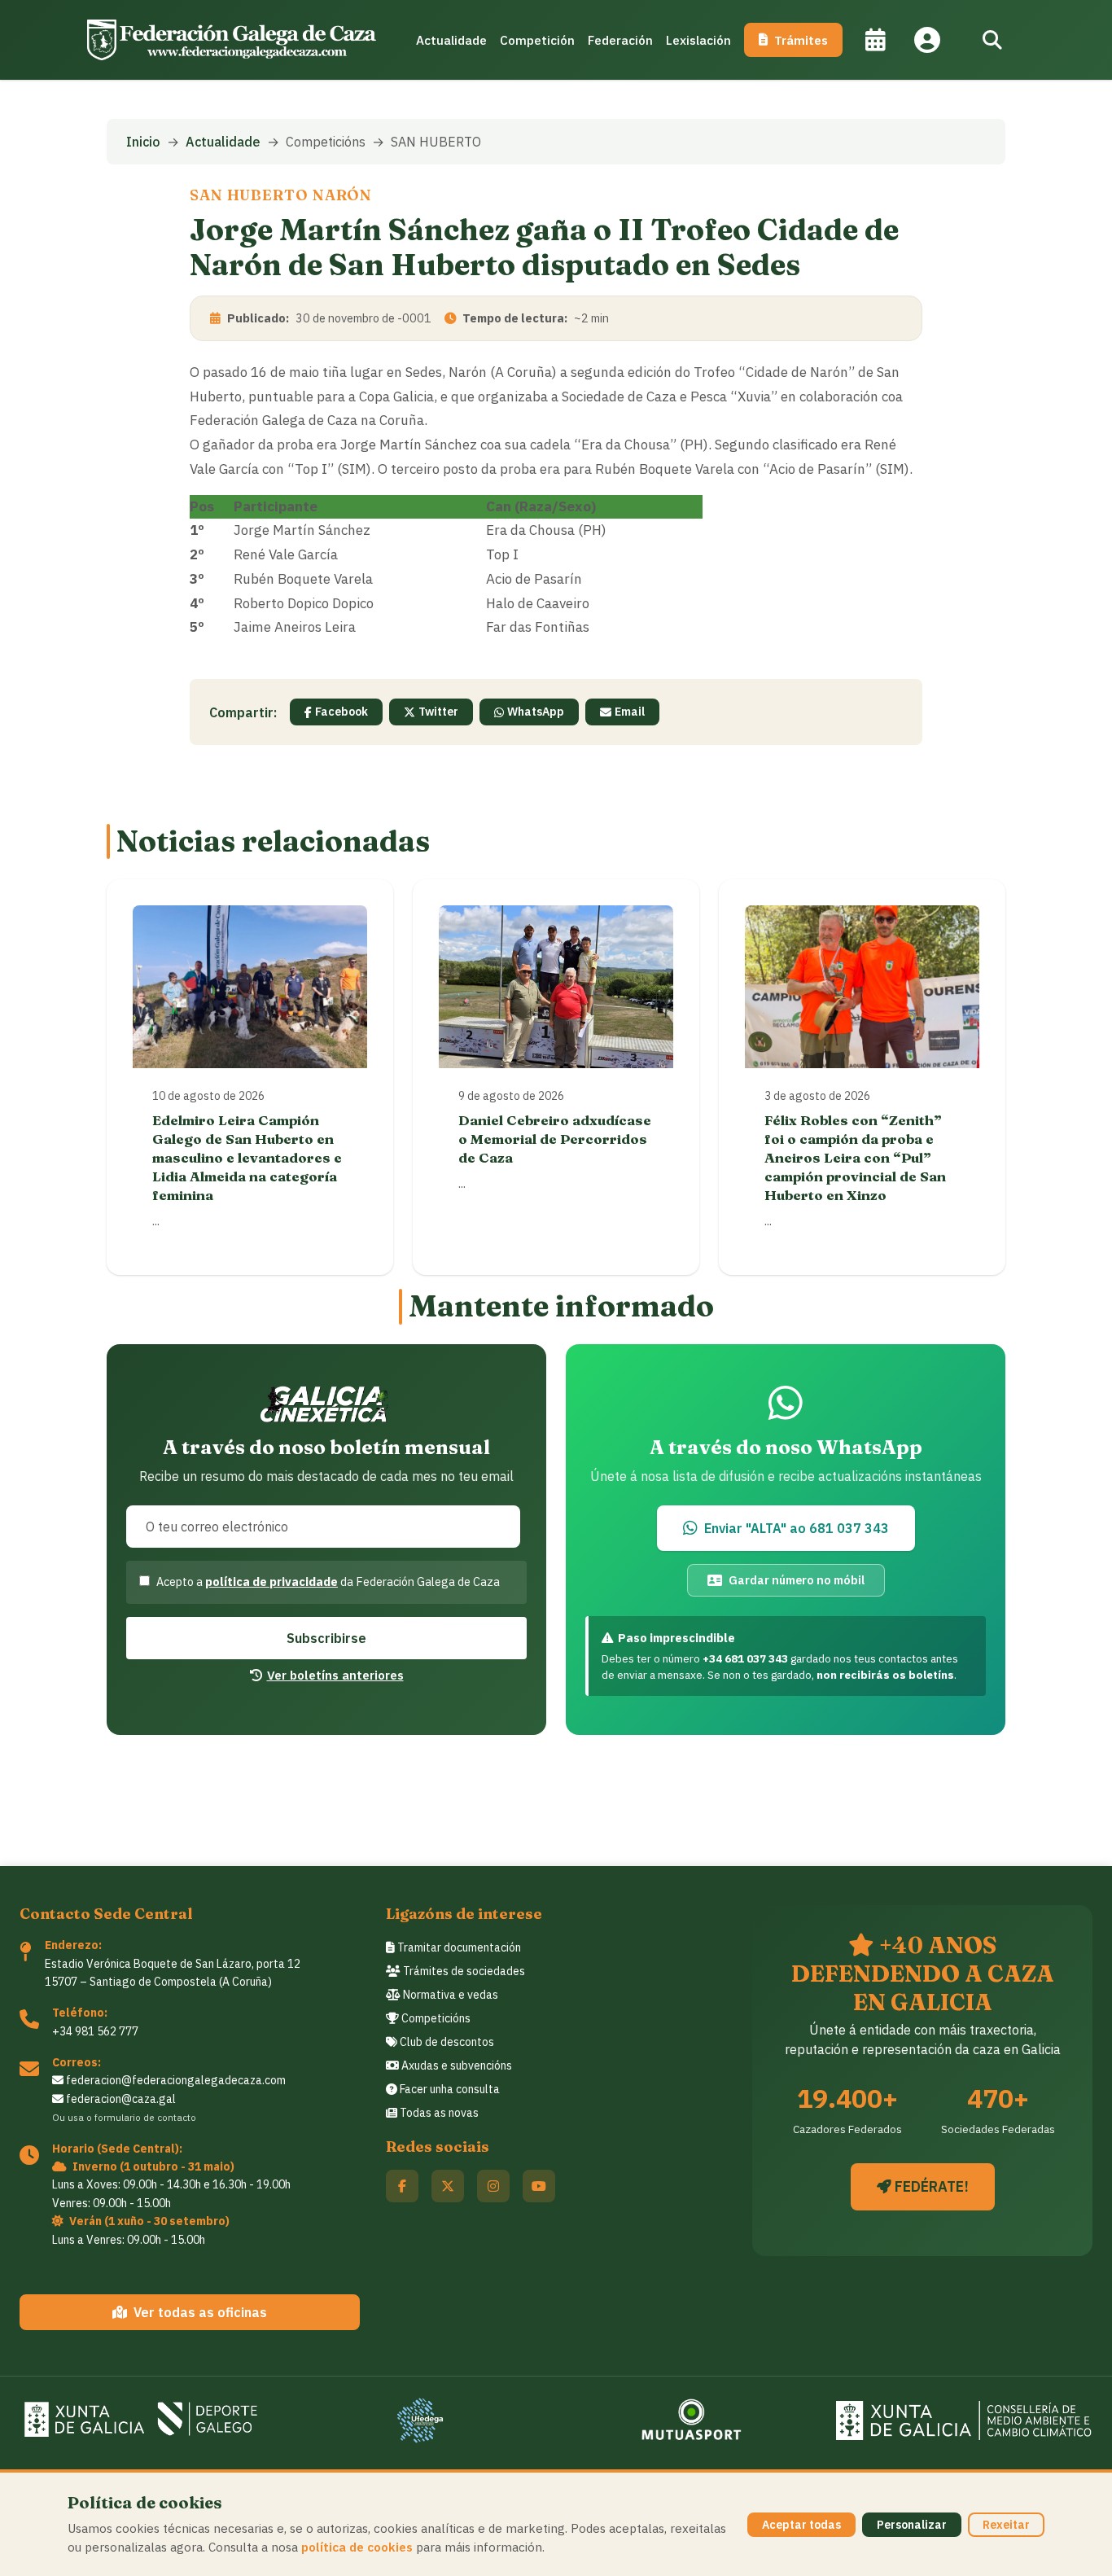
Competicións (435, 2018)
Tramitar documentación (458, 1947)
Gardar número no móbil (797, 1580)
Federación (620, 40)
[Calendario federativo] (875, 40)
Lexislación (698, 40)
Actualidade (451, 40)
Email (630, 712)
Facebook (341, 712)
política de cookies (357, 2547)
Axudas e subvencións (455, 2066)
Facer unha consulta (449, 2089)
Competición (537, 40)
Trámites (801, 40)
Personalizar (912, 2525)
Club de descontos (446, 2042)
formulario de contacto (145, 2117)
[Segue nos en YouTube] (539, 2186)
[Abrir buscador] (992, 40)
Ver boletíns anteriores (335, 1675)
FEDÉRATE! (930, 2186)
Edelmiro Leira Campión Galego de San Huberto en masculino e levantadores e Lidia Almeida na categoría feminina (247, 1157)
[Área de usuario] (927, 40)
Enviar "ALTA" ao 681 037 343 (797, 1528)
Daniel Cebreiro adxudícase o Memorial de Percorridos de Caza (555, 1139)
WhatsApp (536, 712)
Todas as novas (438, 2113)
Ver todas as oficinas (200, 2312)
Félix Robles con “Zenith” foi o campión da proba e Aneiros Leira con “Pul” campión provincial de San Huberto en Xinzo (855, 1157)
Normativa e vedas (449, 1995)
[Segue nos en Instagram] (493, 2186)
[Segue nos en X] (448, 2186)
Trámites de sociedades (463, 1971)
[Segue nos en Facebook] (402, 2186)
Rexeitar (1006, 2525)
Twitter (438, 712)
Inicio (143, 142)
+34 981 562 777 (95, 2031)
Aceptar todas (801, 2525)
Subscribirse (326, 1638)
